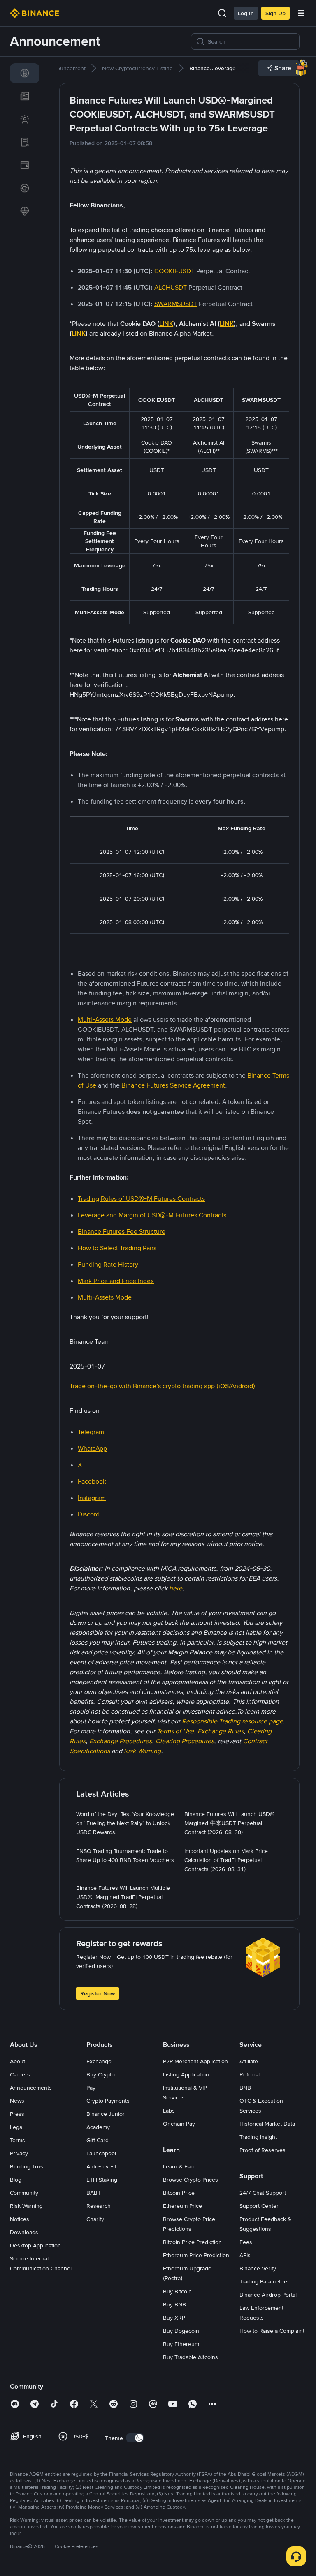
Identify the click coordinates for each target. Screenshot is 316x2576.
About (17, 2061)
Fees (246, 2242)
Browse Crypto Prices (191, 2180)
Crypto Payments (108, 2101)
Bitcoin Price (179, 2193)
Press (17, 2114)
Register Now (98, 1993)
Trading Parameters (264, 2281)
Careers (20, 2074)
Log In (246, 13)
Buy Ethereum (181, 2344)
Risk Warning (26, 2206)
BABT (94, 2193)
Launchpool (101, 2153)
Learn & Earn (179, 2166)
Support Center (259, 2206)
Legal (17, 2127)
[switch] (135, 2438)
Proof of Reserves (263, 2150)
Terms (17, 2140)
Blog (16, 2180)
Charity (95, 2219)
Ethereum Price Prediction (196, 2255)
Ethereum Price (182, 2206)
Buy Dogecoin (181, 2331)
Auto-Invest (101, 2166)
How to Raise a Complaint (272, 2331)
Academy (98, 2127)
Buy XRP (174, 2318)
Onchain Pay (179, 2124)
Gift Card (98, 2140)
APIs (245, 2255)
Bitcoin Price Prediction (192, 2242)
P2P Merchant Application (195, 2061)
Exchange (99, 2061)
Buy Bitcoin (177, 2291)
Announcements (31, 2088)
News (17, 2101)
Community (24, 2193)
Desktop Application (35, 2245)
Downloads (24, 2232)
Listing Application (186, 2074)
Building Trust (27, 2166)
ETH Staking (102, 2180)
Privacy (19, 2153)
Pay (91, 2088)
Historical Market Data (267, 2124)
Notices (20, 2219)
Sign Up (275, 13)
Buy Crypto (101, 2074)
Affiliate (249, 2061)
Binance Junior (106, 2114)
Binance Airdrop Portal (268, 2295)
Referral (250, 2074)
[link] (25, 73)
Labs (169, 2111)
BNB (245, 2088)
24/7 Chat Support (263, 2193)
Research (99, 2206)
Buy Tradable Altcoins (191, 2357)
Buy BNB (174, 2304)
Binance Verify (258, 2268)
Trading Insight (258, 2137)
